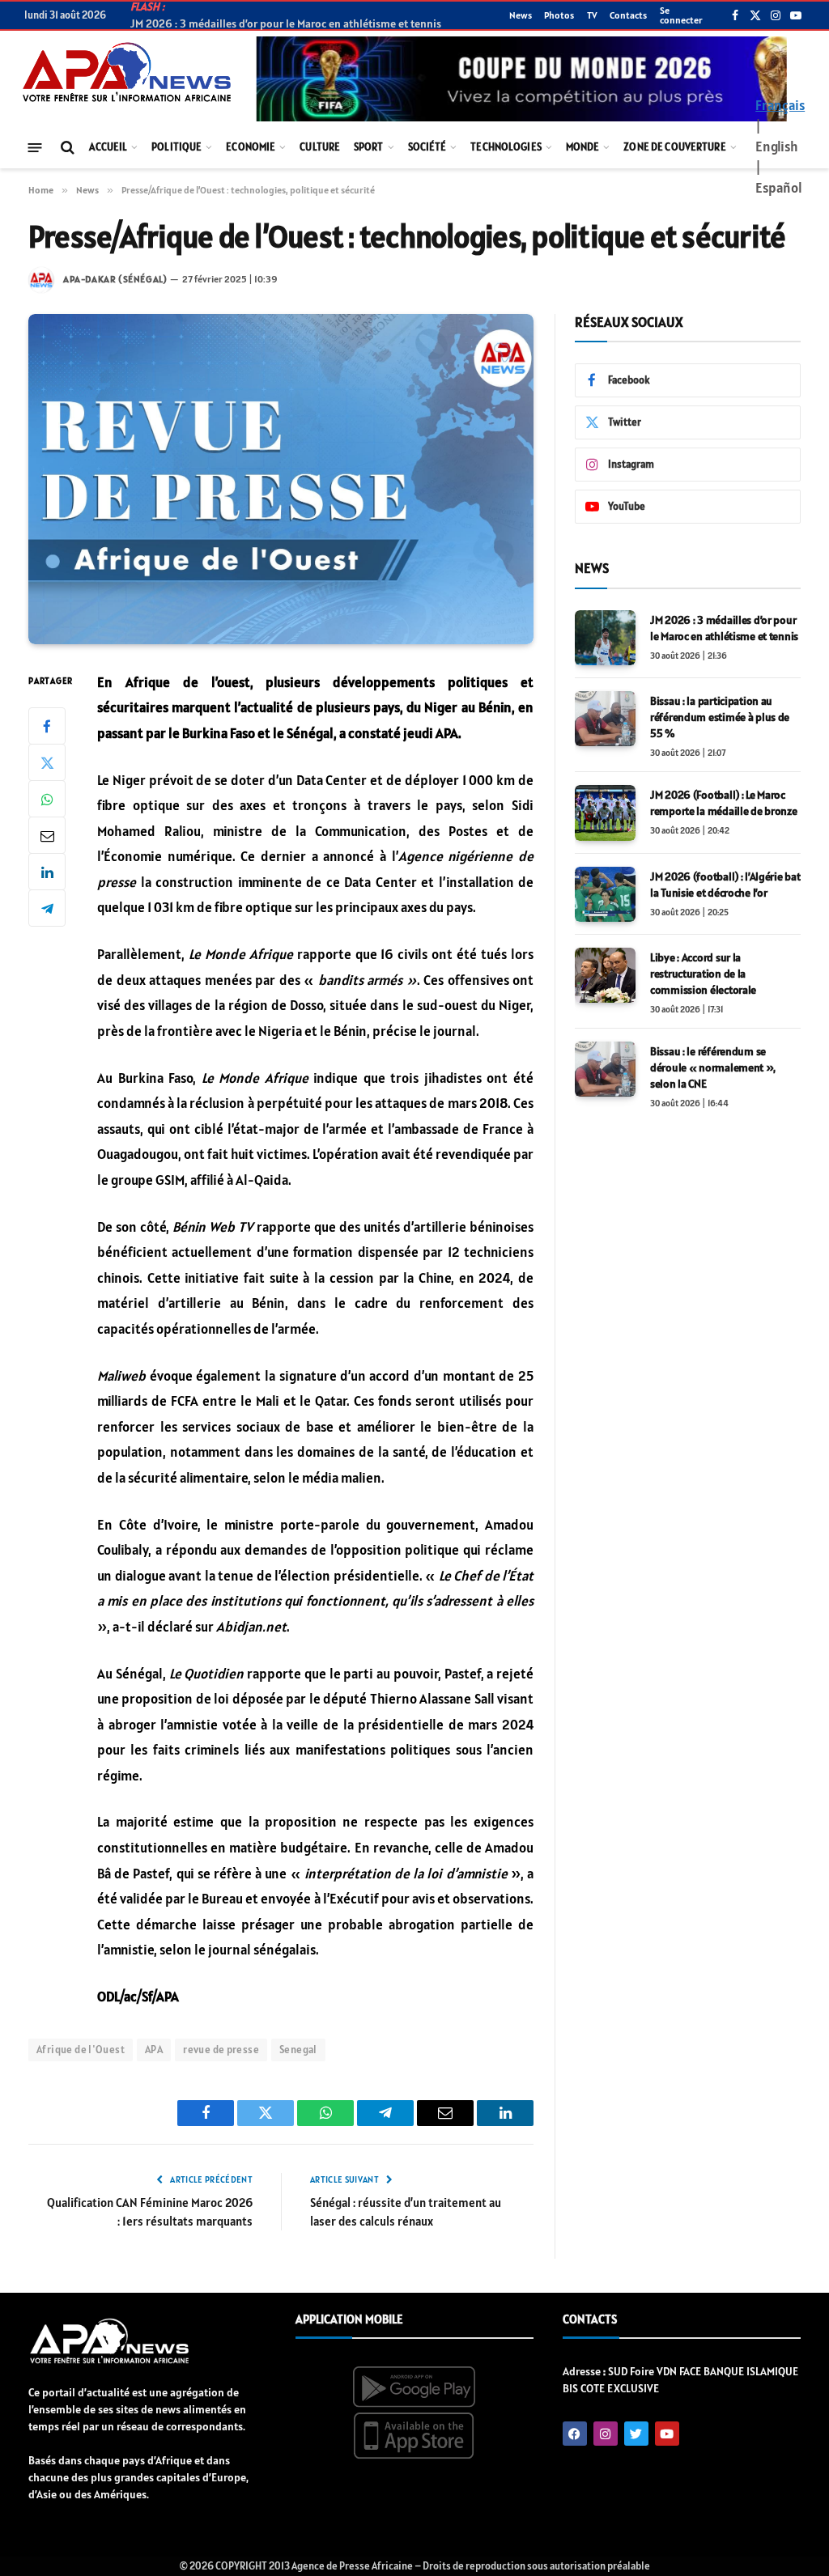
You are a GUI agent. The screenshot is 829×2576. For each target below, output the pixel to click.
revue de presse (221, 2050)
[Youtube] (667, 2434)
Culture (320, 147)
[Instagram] (606, 2434)
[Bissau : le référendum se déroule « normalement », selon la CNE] (605, 1069)
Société (427, 147)
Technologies (506, 147)
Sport (369, 147)
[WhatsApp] (47, 799)
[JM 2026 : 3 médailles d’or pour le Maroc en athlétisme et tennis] (605, 638)
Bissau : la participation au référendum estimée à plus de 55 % (720, 717)
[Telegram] (47, 908)
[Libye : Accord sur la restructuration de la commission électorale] (605, 975)
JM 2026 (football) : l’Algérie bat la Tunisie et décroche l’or (725, 885)
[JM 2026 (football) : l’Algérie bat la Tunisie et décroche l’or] (605, 894)
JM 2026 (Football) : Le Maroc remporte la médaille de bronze (724, 803)
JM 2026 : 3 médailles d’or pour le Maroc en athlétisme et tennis (724, 628)
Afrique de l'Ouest (81, 2050)
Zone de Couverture (674, 147)
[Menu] (35, 147)
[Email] (47, 835)
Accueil (108, 147)
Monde (583, 147)
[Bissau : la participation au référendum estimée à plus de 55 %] (605, 719)
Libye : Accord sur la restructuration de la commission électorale (703, 974)
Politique (176, 147)
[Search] (66, 148)
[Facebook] (47, 726)
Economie (251, 147)
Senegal (298, 2050)
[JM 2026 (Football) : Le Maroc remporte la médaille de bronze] (605, 813)
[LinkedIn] (47, 872)
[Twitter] (47, 762)
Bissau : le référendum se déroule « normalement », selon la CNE (712, 1067)
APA (154, 2050)
